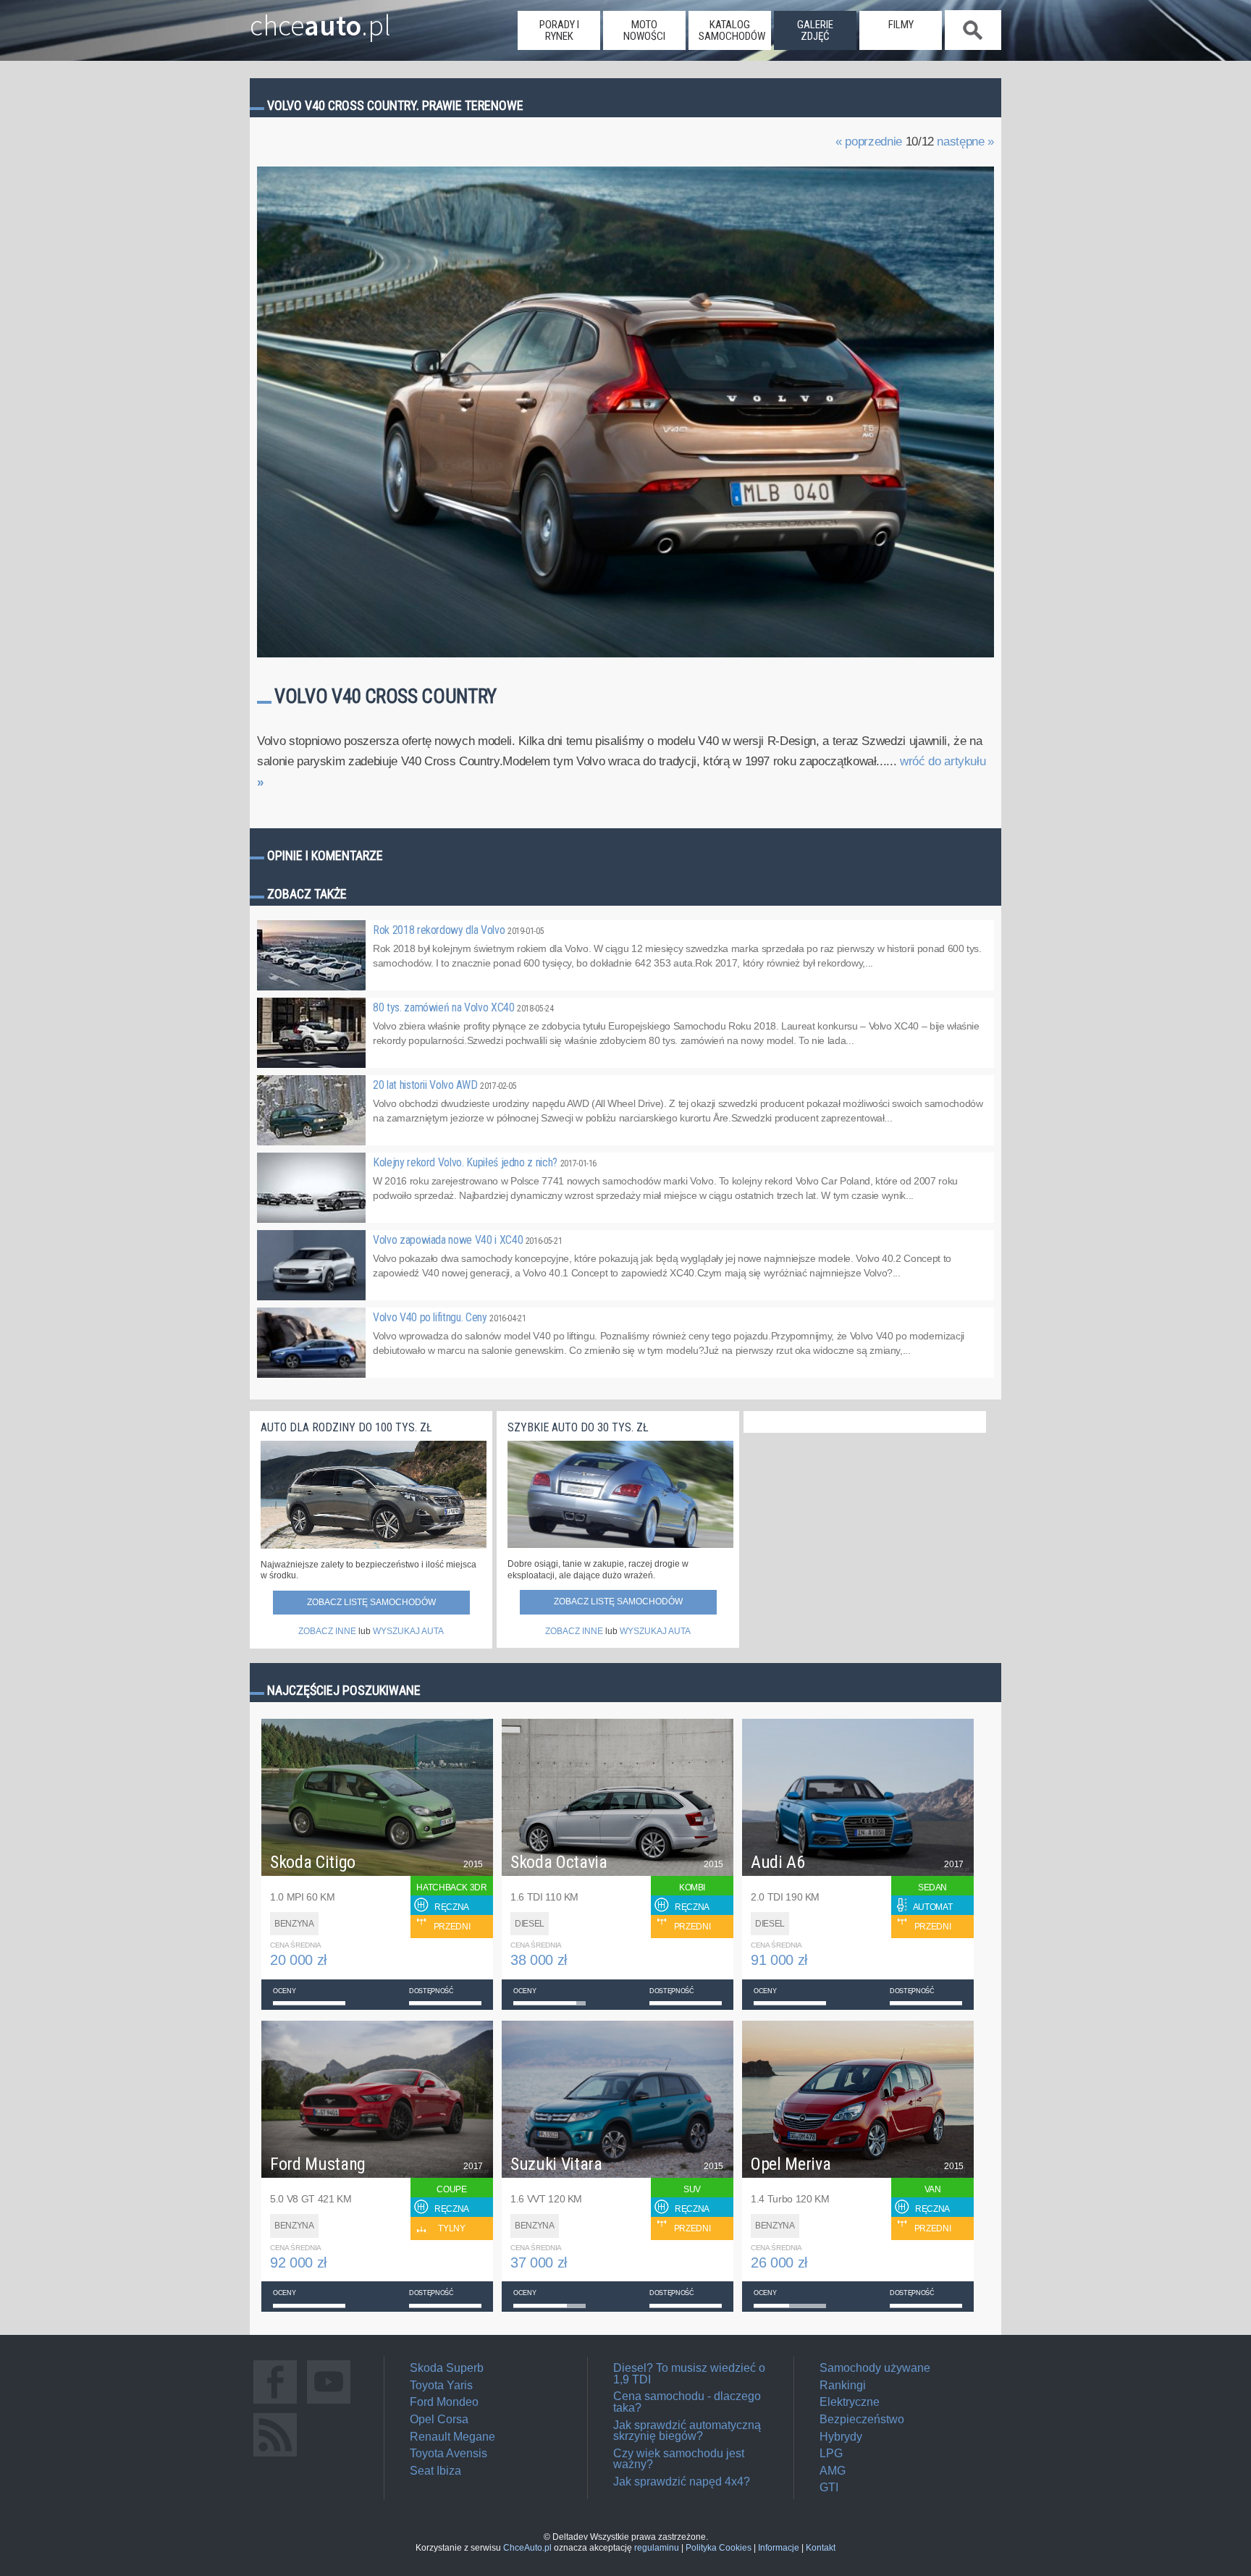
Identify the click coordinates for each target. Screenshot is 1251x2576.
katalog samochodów (732, 30)
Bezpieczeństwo (862, 2419)
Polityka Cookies (719, 2548)
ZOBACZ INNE (327, 1631)
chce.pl (320, 20)
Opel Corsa (439, 2419)
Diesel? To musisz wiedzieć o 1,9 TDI (689, 2374)
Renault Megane (452, 2437)
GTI (829, 2487)
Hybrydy (841, 2437)
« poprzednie (869, 142)
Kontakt (821, 2548)
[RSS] (275, 2456)
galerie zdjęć (815, 30)
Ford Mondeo (444, 2402)
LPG (831, 2453)
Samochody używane (875, 2368)
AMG (833, 2471)
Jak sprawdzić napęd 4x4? (682, 2482)
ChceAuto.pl (527, 2548)
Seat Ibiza (435, 2471)
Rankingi (843, 2385)
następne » (965, 142)
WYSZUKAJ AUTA (408, 1631)
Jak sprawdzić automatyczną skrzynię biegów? (687, 2431)
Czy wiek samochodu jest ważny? (679, 2459)
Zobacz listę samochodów (371, 1602)
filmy (901, 25)
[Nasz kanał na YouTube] (329, 2403)
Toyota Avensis (448, 2453)
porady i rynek (559, 30)
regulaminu (657, 2548)
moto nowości (644, 30)
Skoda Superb (447, 2368)
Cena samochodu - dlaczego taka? (687, 2402)
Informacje (779, 2548)
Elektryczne (850, 2402)
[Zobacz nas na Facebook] (275, 2403)
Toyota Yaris (441, 2385)
